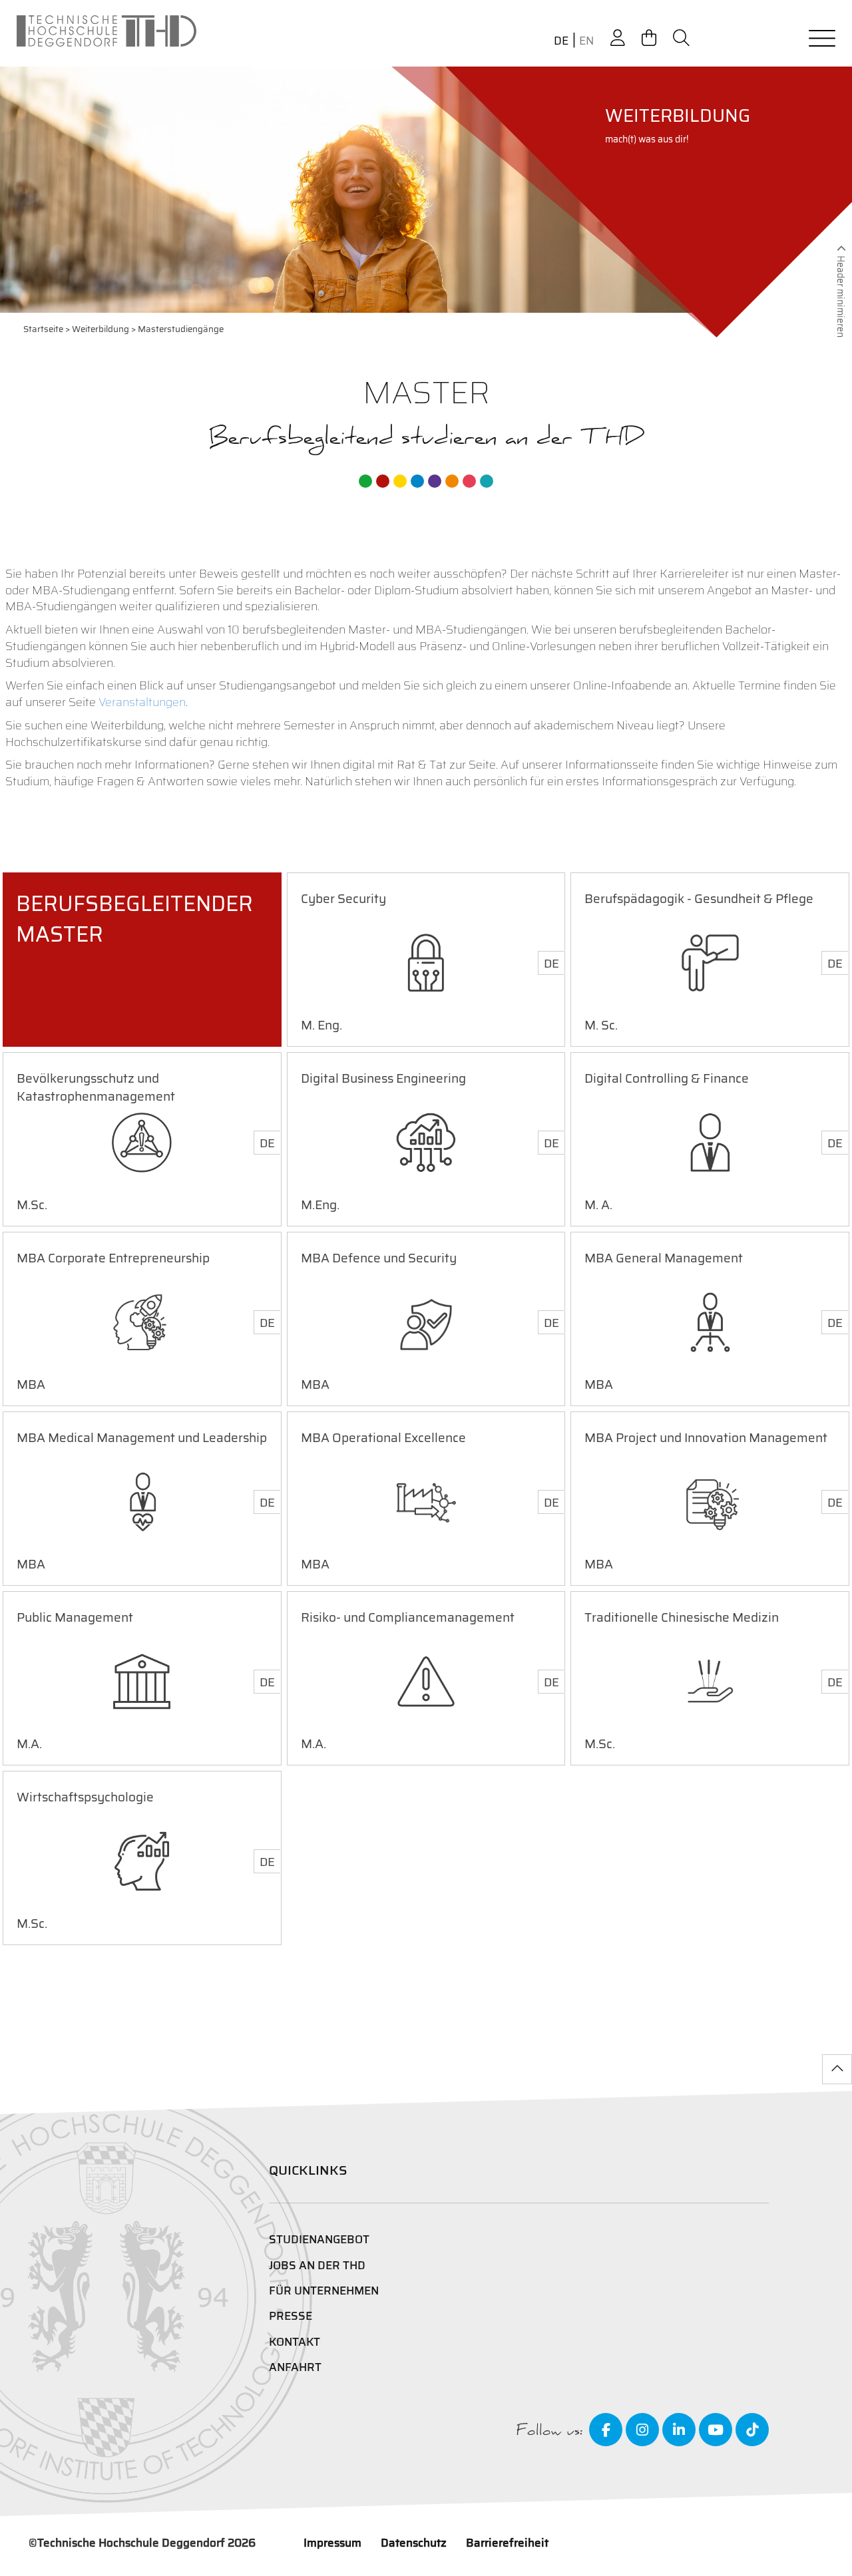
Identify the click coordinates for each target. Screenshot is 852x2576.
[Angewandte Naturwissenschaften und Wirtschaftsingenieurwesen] (435, 481)
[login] (618, 38)
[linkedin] (679, 2430)
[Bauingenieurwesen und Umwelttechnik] (365, 481)
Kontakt (295, 2342)
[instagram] (642, 2430)
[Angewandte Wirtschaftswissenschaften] (383, 481)
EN (586, 41)
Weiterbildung (101, 329)
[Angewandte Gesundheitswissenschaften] (452, 481)
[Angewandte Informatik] (469, 481)
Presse (291, 2316)
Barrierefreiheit (507, 2543)
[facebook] (606, 2430)
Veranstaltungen (142, 702)
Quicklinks (308, 2170)
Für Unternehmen (324, 2291)
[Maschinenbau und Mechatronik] (417, 481)
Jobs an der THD (317, 2265)
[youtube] (716, 2430)
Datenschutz (414, 2543)
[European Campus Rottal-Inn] (487, 481)
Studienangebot (319, 2239)
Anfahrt (295, 2367)
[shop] (649, 38)
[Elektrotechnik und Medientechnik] (400, 481)
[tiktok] (752, 2430)
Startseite (43, 329)
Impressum (332, 2543)
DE (561, 41)
